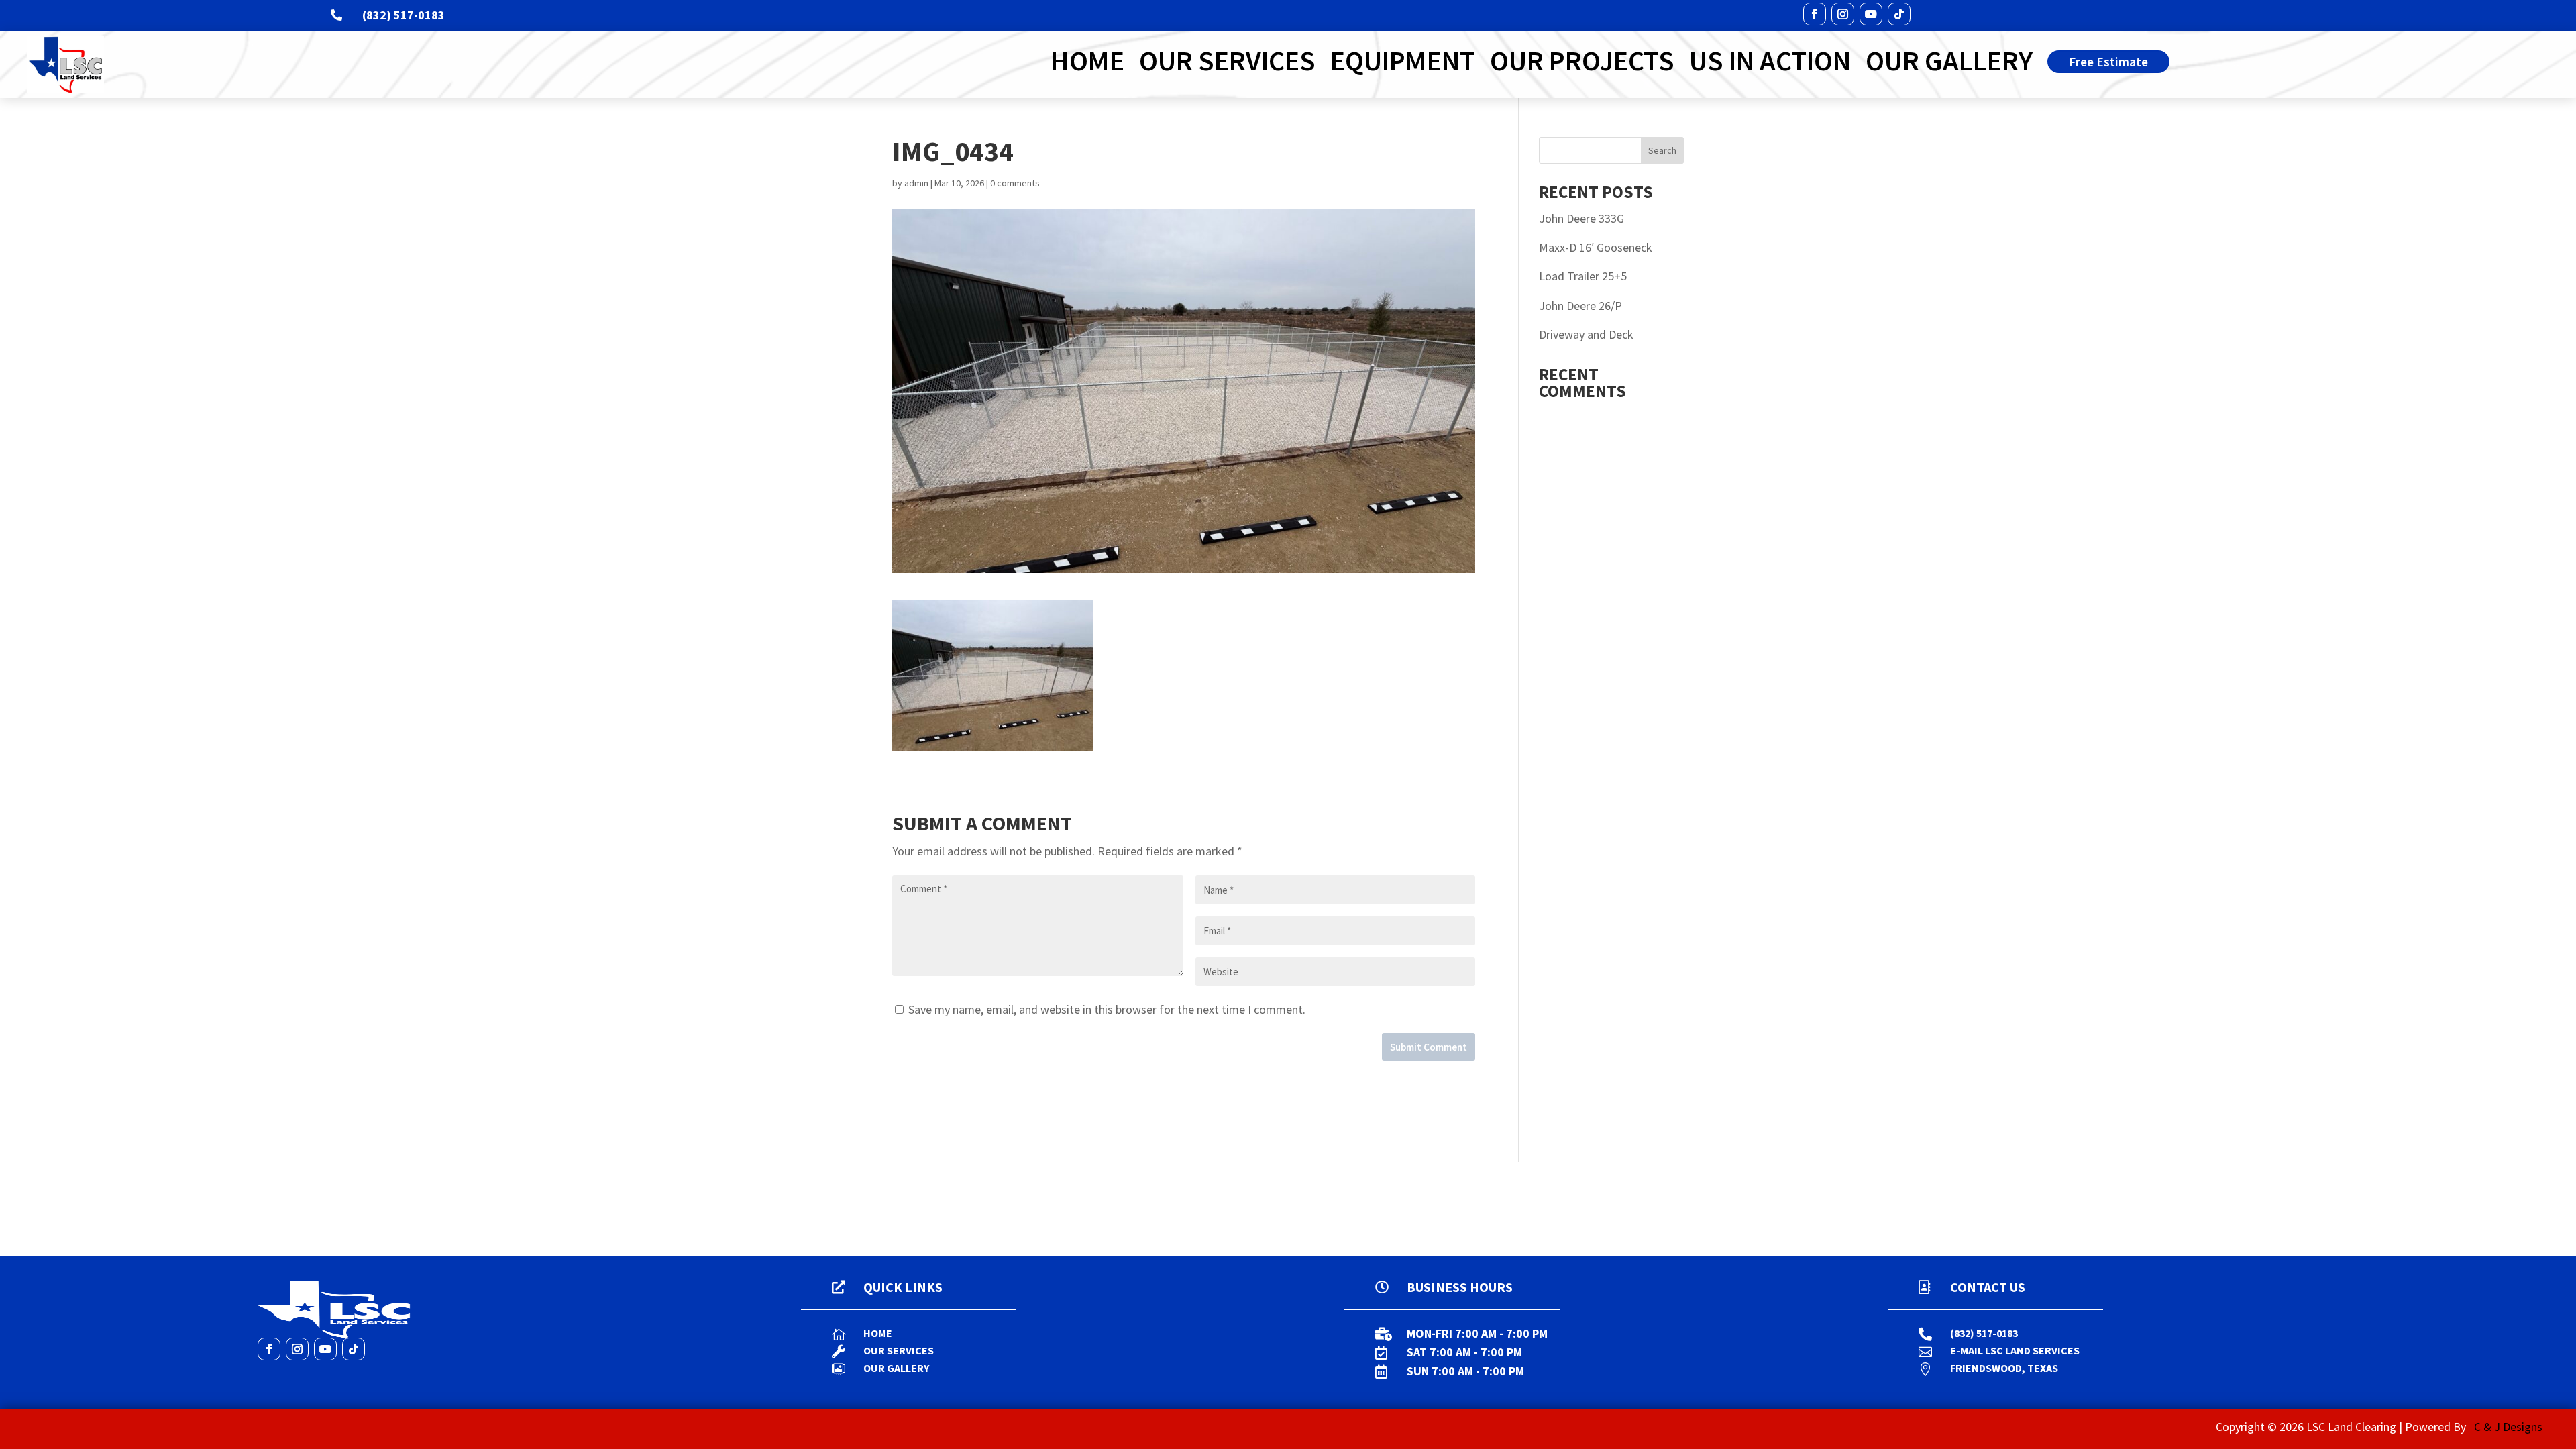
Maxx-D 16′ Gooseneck (1596, 247)
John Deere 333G (1581, 218)
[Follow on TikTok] (1899, 14)
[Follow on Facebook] (1815, 14)
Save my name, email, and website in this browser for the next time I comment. (1107, 1009)
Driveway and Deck (1586, 334)
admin (916, 183)
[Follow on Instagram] (1843, 14)
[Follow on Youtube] (1871, 14)
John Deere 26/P (1580, 306)
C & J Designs (2508, 1427)
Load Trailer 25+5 (1583, 276)
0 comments (1015, 183)
